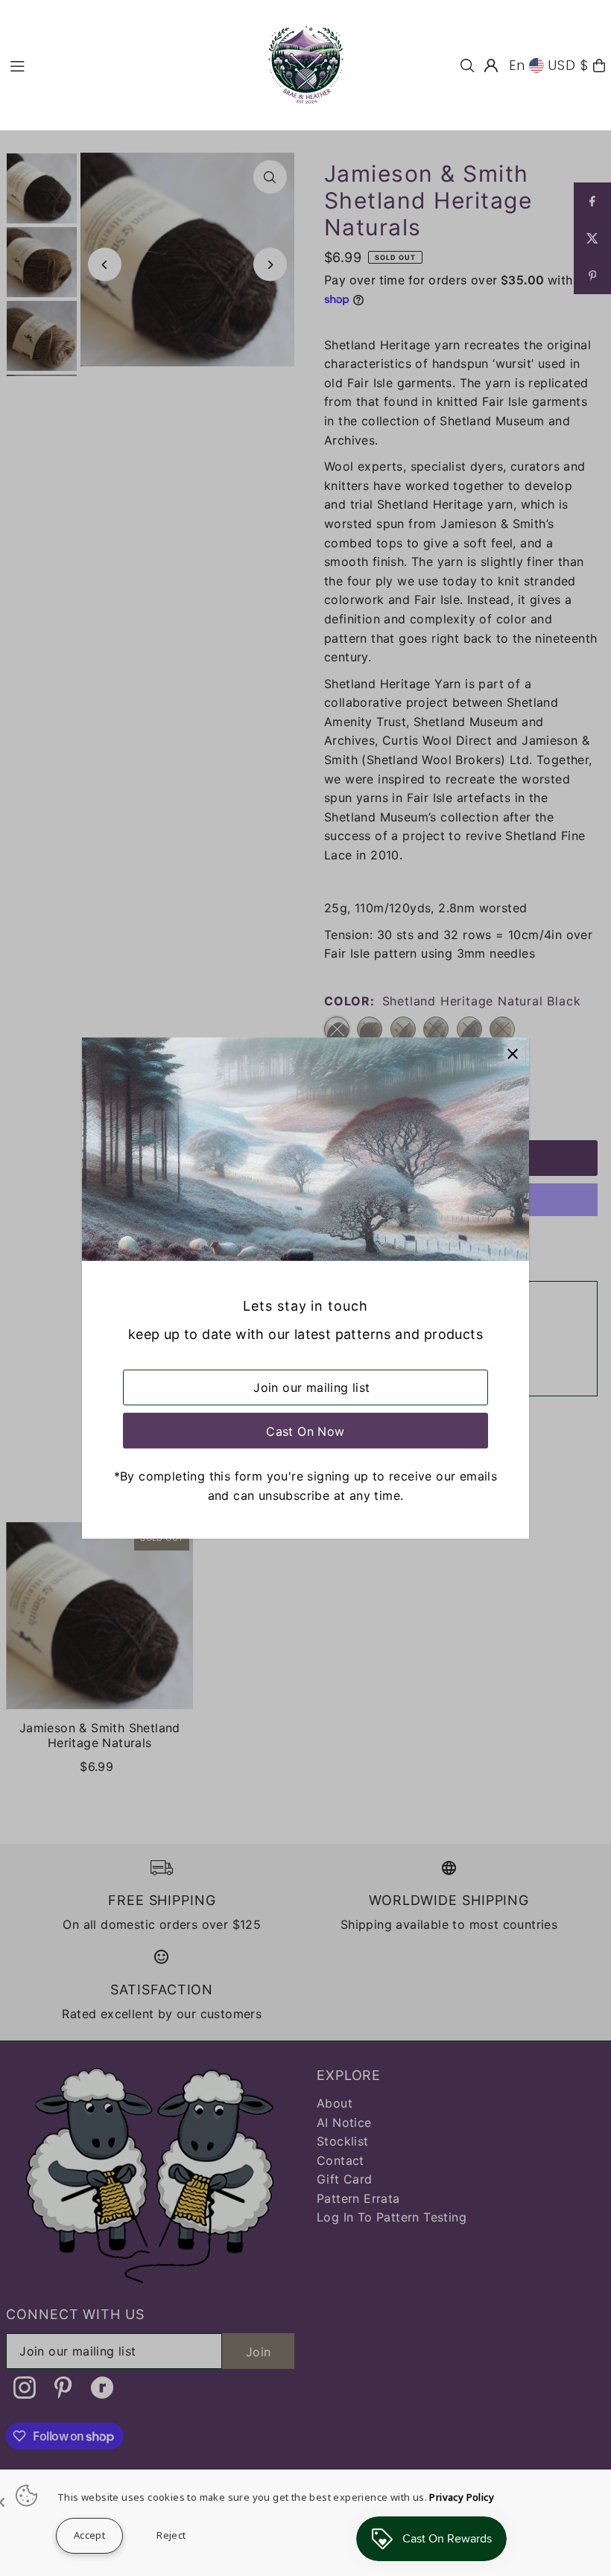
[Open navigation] (126, 65)
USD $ (569, 65)
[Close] (512, 1054)
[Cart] (599, 66)
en (517, 65)
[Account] (491, 66)
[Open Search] (467, 66)
